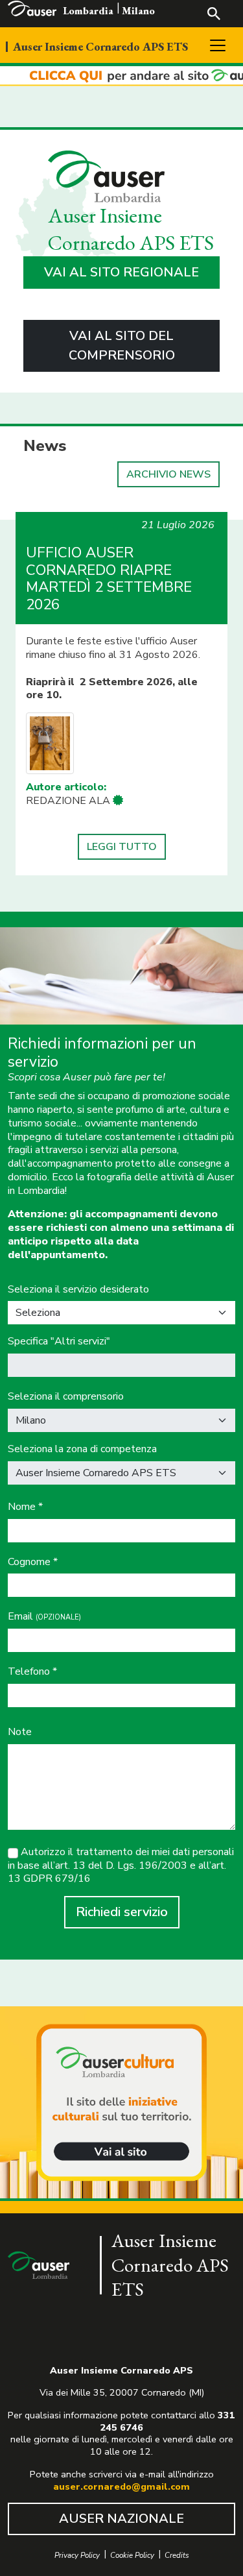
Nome (25, 1507)
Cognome (33, 1562)
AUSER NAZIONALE (121, 2519)
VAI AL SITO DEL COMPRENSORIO (122, 346)
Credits (177, 2556)
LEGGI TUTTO (122, 847)
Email (44, 1617)
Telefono (32, 1672)
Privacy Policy (77, 2556)
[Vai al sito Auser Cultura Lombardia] (121, 76)
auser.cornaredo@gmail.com (121, 2486)
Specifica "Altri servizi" (59, 1342)
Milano (138, 11)
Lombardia (88, 11)
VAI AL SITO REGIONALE (121, 272)
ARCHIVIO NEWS (168, 474)
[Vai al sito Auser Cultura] (121, 2104)
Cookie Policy (132, 2556)
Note (20, 1732)
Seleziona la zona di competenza (82, 1449)
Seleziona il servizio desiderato (78, 1290)
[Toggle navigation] (218, 45)
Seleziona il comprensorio (66, 1397)
